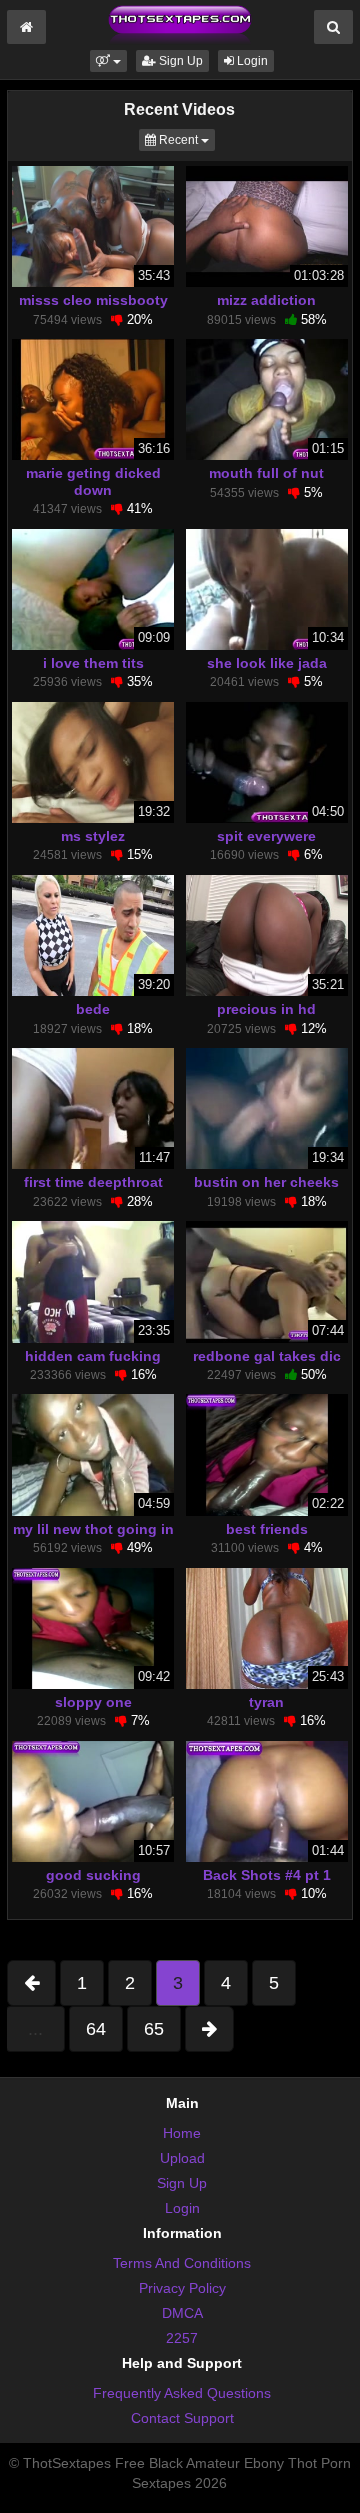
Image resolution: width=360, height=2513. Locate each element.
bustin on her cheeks (266, 1182)
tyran (266, 1702)
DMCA (182, 2313)
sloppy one (93, 1702)
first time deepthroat (93, 1182)
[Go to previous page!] (31, 1983)
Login (251, 61)
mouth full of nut (266, 473)
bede (93, 1009)
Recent (185, 139)
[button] (108, 61)
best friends (267, 1529)
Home (182, 2133)
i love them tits (93, 663)
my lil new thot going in (93, 1529)
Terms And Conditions (182, 2263)
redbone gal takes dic (267, 1356)
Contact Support (182, 2418)
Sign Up (179, 61)
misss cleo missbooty (93, 300)
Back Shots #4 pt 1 (267, 1875)
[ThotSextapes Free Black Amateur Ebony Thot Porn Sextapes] (180, 24)
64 (96, 2029)
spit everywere (266, 836)
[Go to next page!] (209, 2029)
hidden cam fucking (93, 1356)
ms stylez (93, 836)
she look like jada (267, 663)
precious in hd (266, 1009)
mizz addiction (266, 300)
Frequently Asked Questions (182, 2393)
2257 (182, 2338)
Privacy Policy (182, 2288)
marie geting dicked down (93, 481)
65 (154, 2029)
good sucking (93, 1875)
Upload (182, 2158)
